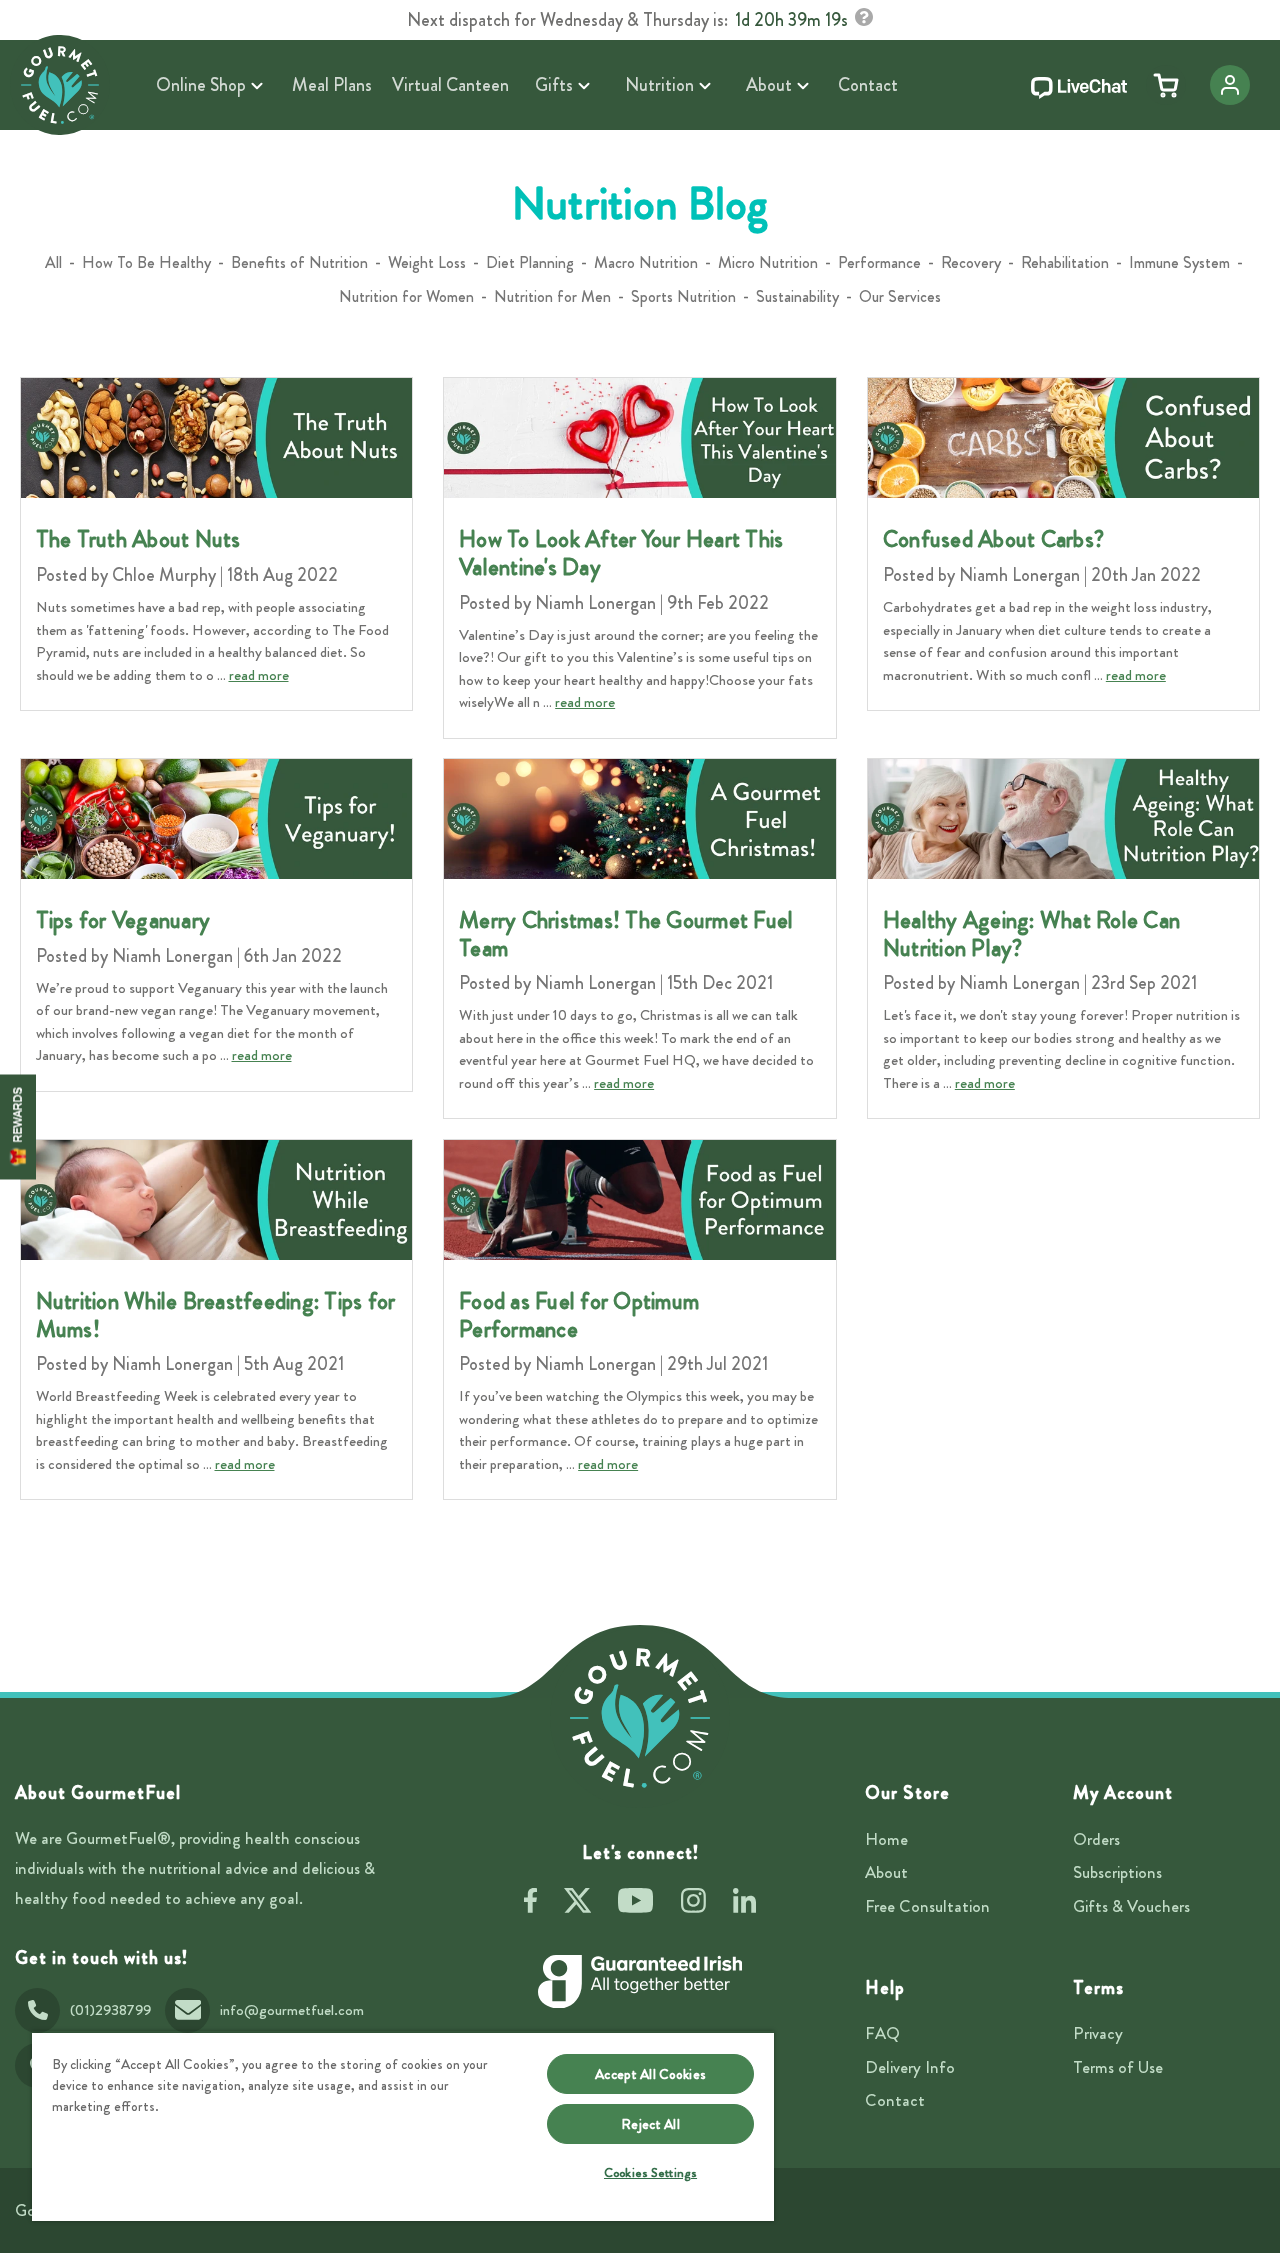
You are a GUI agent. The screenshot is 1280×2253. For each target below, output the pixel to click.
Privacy (1098, 2033)
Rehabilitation (1065, 262)
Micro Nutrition (768, 262)
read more (259, 675)
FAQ (882, 2033)
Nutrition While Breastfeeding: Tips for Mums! (216, 1315)
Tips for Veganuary (123, 920)
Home (886, 1839)
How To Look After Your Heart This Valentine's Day (621, 553)
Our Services (900, 296)
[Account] (1230, 85)
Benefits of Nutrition (299, 262)
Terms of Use (1118, 2067)
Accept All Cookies (650, 2074)
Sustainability (797, 296)
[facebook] (530, 1904)
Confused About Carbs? (993, 539)
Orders (1096, 1839)
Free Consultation (927, 1906)
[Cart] (1166, 85)
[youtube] (635, 1904)
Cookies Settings (650, 2172)
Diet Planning (530, 262)
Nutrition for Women (406, 296)
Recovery (971, 262)
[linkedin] (744, 1904)
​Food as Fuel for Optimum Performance (579, 1315)
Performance (879, 262)
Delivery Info (910, 2067)
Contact (895, 2100)
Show (18, 1126)
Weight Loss (427, 262)
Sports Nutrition (683, 296)
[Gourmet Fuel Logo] (640, 1718)
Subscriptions (1117, 1872)
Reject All (650, 2124)
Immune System (1179, 262)
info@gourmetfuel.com (292, 2010)
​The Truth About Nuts (138, 539)
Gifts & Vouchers (1131, 1906)
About (886, 1872)
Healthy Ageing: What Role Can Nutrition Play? (1031, 934)
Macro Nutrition (646, 262)
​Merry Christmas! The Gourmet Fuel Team (626, 934)
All (53, 262)
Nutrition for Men (552, 296)
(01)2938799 (110, 2010)
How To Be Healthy (146, 262)
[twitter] (577, 1904)
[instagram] (693, 1904)
